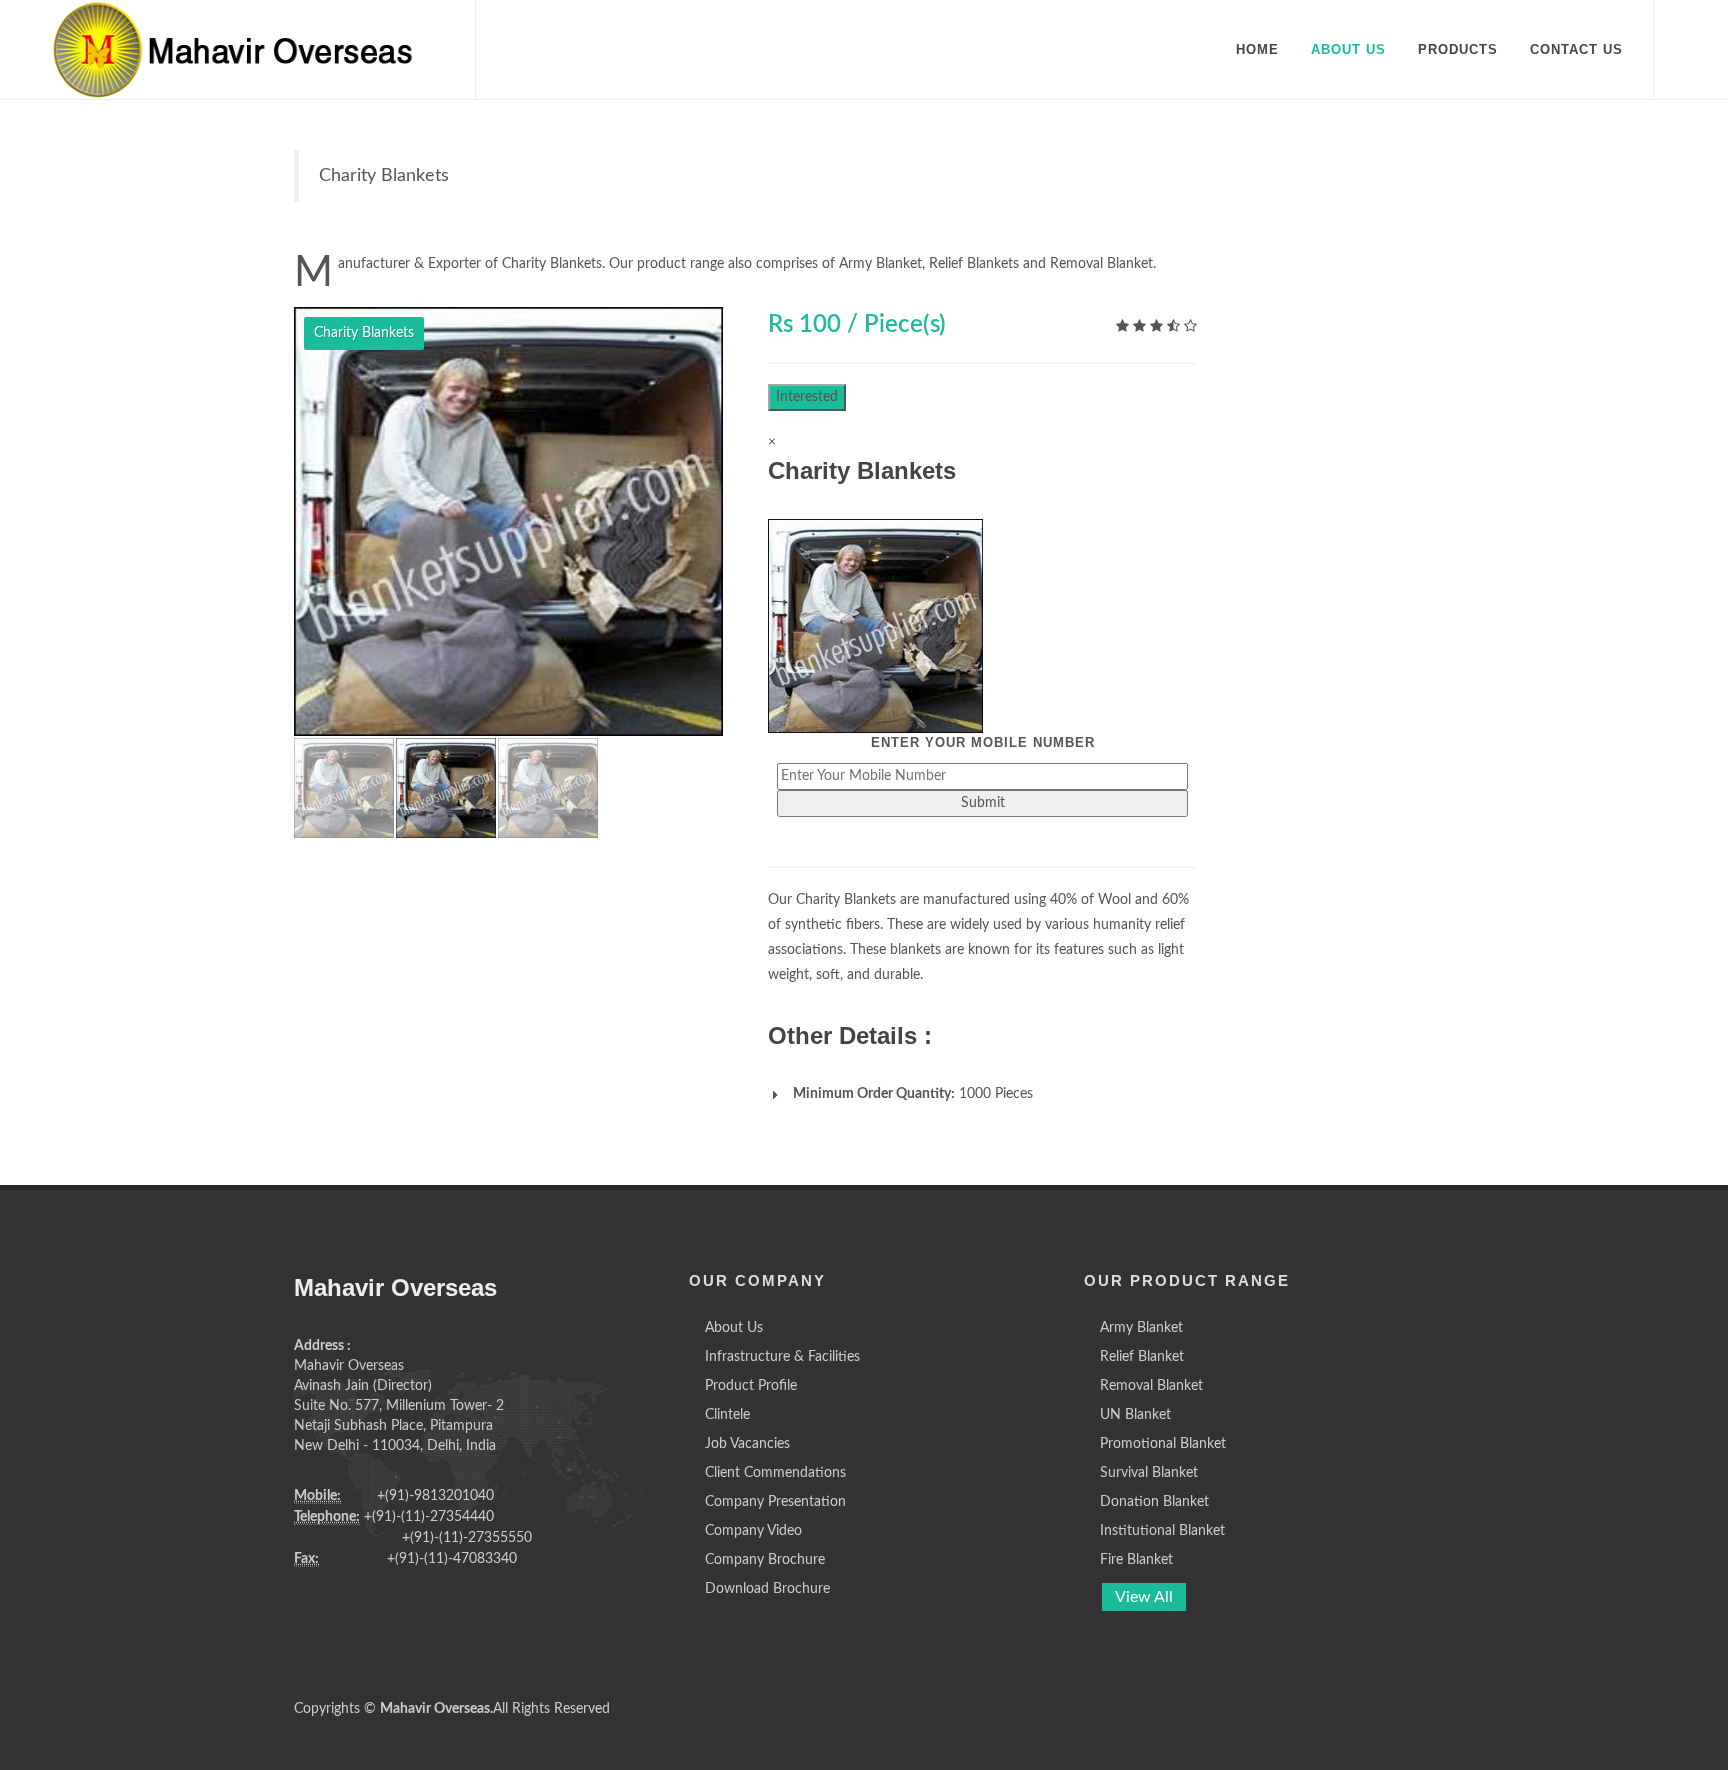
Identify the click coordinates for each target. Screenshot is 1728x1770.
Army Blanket (1141, 1328)
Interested (807, 397)
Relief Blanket (1142, 1357)
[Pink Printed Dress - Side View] (508, 521)
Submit (983, 803)
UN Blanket (1135, 1415)
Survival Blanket (1149, 1473)
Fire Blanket (1136, 1560)
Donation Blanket (1154, 1502)
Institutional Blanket (1162, 1531)
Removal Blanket (1151, 1386)
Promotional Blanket (1163, 1444)
